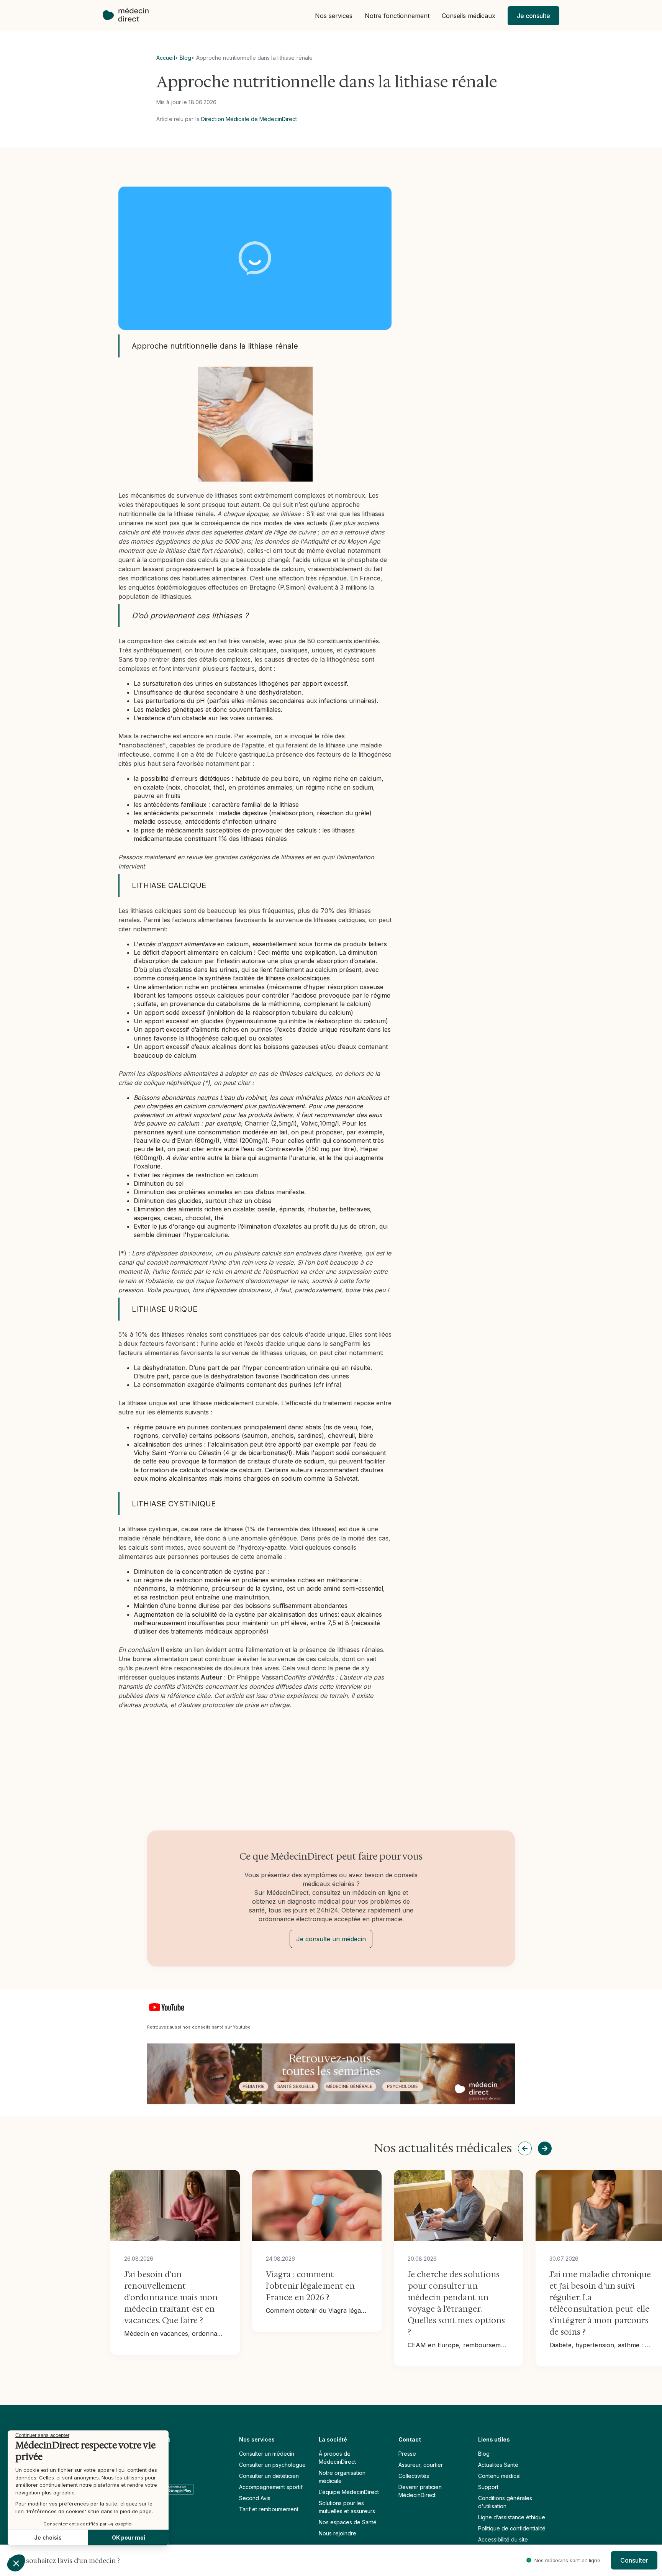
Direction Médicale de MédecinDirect (249, 119)
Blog (185, 58)
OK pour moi (129, 2537)
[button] (334, 16)
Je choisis (48, 2537)
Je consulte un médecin (331, 1939)
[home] (129, 16)
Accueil (166, 58)
